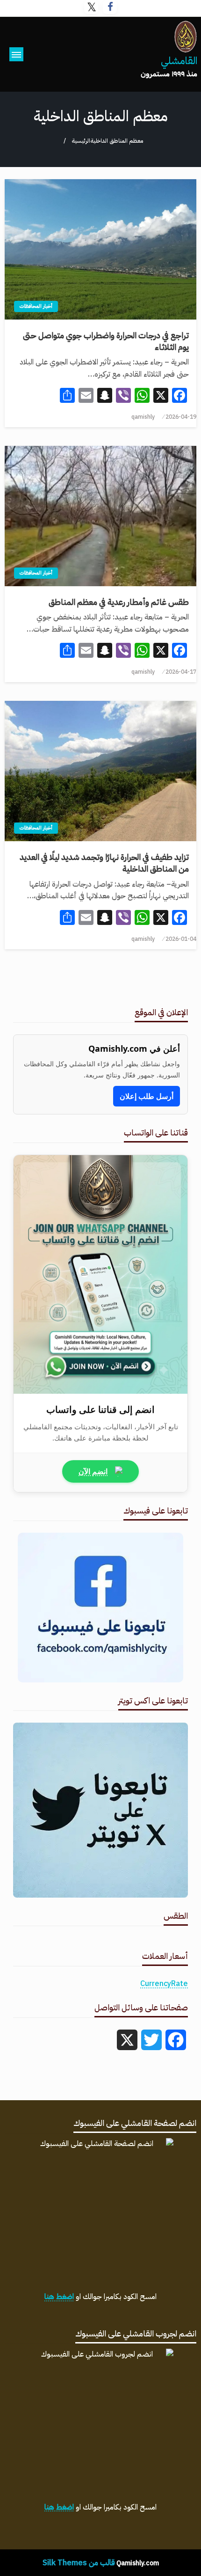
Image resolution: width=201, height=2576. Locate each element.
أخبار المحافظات (36, 306)
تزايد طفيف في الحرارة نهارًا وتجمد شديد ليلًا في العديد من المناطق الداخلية (104, 863)
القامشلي (179, 61)
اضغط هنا (59, 2297)
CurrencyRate (164, 1984)
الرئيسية (81, 141)
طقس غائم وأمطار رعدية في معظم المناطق (119, 602)
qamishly (143, 417)
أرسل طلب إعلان (147, 1096)
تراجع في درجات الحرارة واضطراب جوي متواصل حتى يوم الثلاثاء (106, 341)
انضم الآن (93, 1471)
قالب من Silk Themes (79, 2563)
